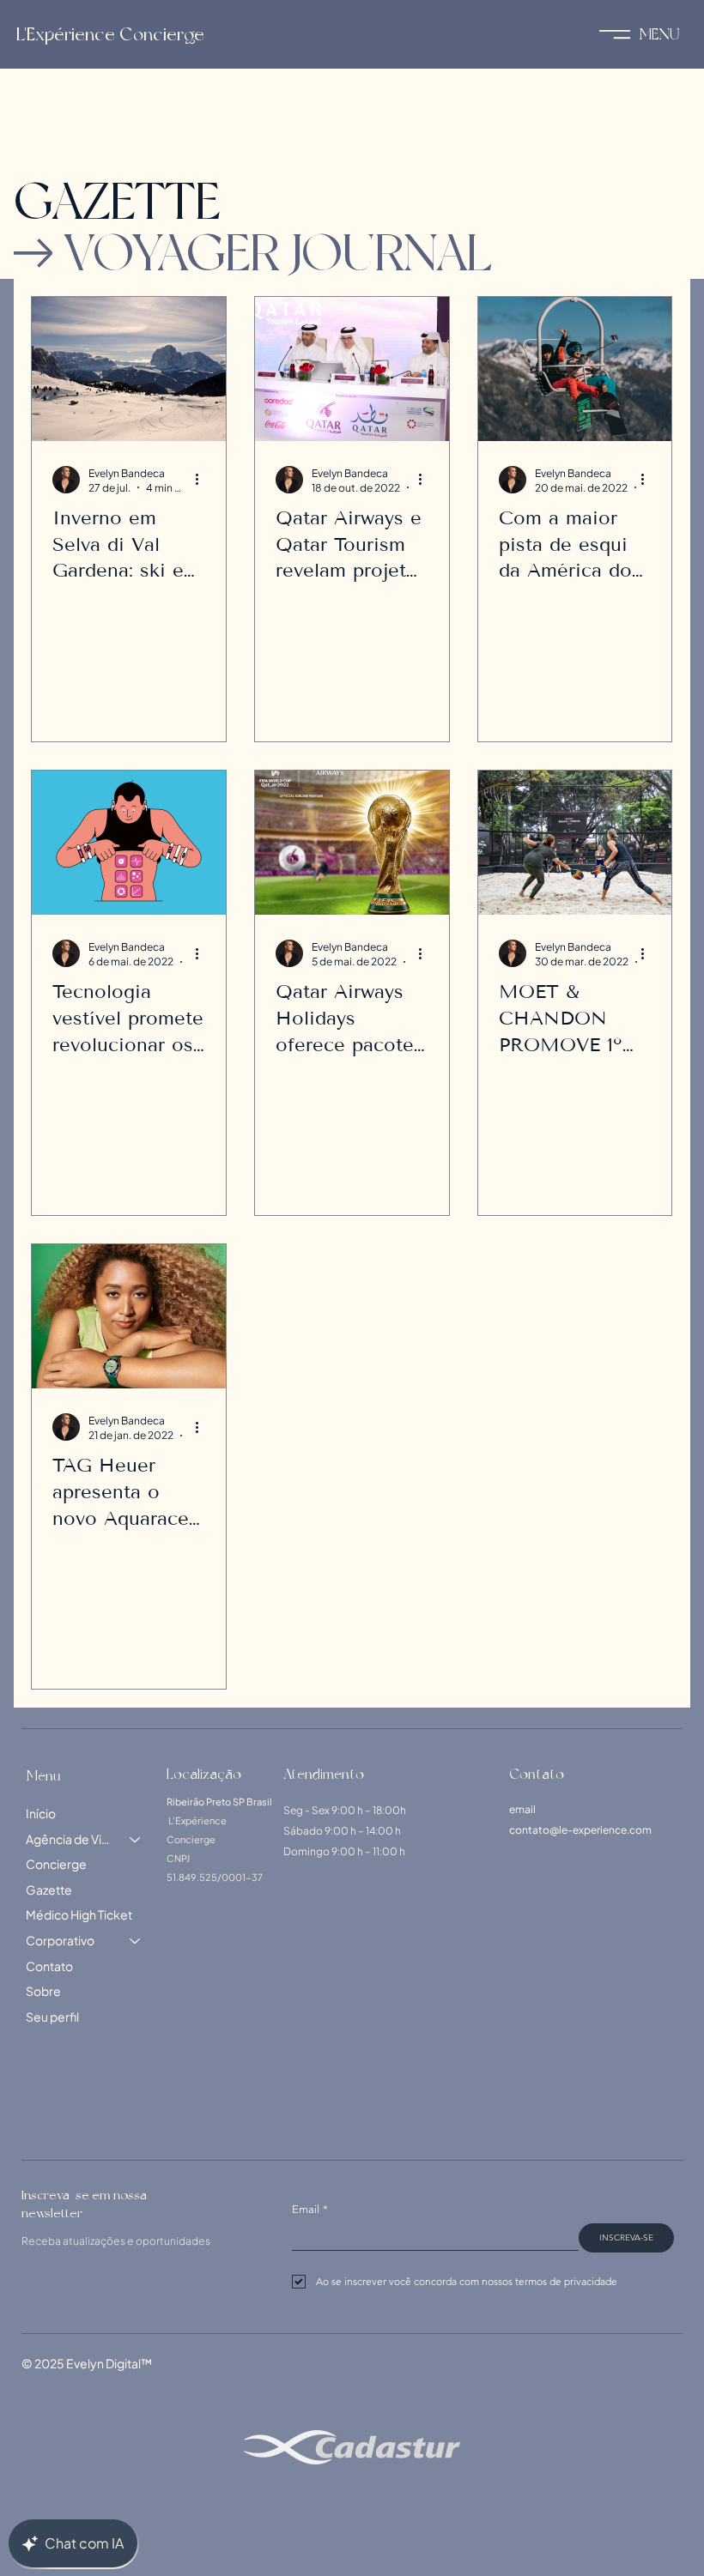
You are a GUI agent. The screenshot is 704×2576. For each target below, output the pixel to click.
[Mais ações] (203, 480)
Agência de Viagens (70, 1839)
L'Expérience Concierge (110, 34)
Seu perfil (52, 2017)
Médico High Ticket (79, 1914)
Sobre (43, 1991)
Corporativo (60, 1940)
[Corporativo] (136, 1941)
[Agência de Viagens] (136, 1840)
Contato (49, 1966)
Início (41, 1813)
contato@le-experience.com (580, 1830)
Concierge (56, 1864)
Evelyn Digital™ (109, 2363)
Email (310, 2209)
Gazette (49, 1890)
